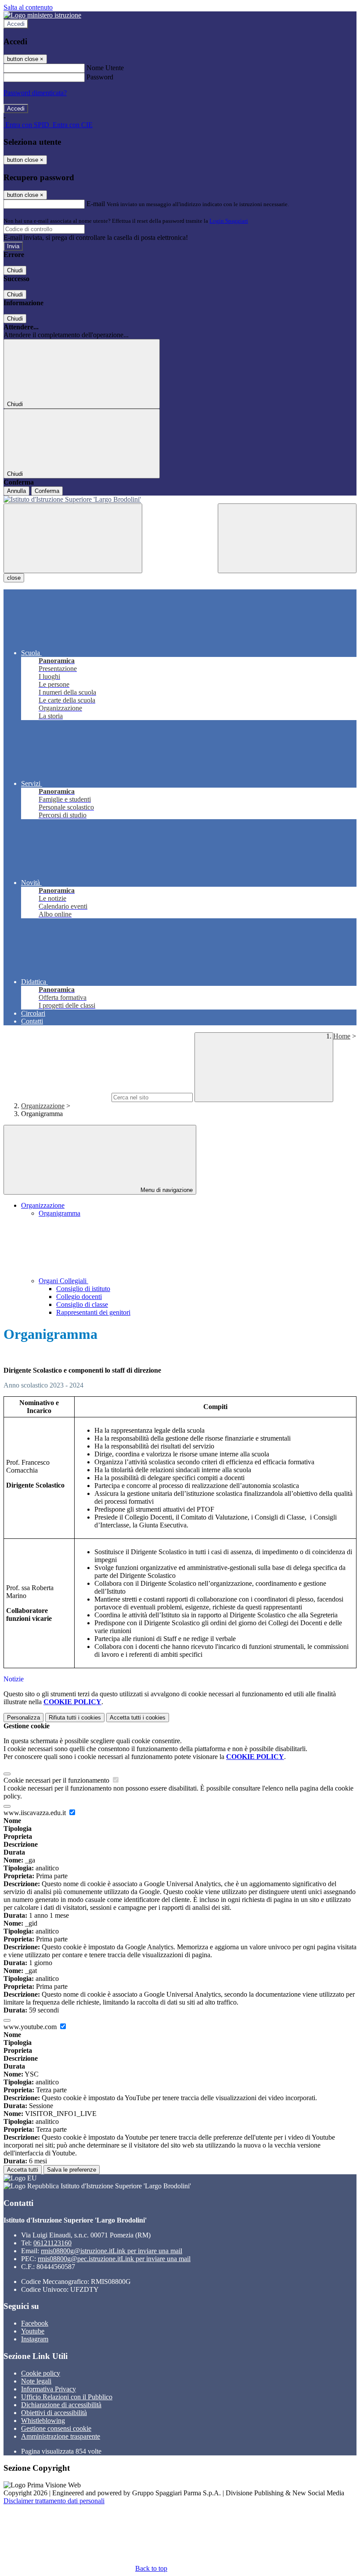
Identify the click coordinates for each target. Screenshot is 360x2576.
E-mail (96, 204)
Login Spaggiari (229, 221)
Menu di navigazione (166, 1190)
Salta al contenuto (28, 7)
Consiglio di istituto (83, 1289)
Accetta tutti (138, 1718)
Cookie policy (41, 2373)
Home (342, 1036)
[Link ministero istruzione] (42, 15)
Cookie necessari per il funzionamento (57, 1780)
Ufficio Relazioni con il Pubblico (67, 2397)
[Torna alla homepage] (180, 500)
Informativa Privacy (49, 2389)
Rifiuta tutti (75, 1718)
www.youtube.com (31, 2027)
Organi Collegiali (63, 1281)
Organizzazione (43, 1106)
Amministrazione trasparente (61, 2436)
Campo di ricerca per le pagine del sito (57, 1097)
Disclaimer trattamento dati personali (54, 2501)
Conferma (47, 491)
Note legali (36, 2381)
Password (100, 77)
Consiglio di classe (82, 1304)
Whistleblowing (43, 2421)
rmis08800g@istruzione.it (112, 2251)
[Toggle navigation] (73, 538)
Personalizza (23, 1718)
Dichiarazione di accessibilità (61, 2405)
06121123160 (52, 2243)
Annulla (16, 491)
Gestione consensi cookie (56, 2428)
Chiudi (15, 270)
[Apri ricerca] (287, 538)
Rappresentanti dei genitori (93, 1312)
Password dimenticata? (35, 93)
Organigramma (59, 1213)
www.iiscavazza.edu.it (36, 1813)
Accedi (16, 24)
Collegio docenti (79, 1297)
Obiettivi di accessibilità (54, 2413)
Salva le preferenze (72, 2170)
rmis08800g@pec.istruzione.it (114, 2259)
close (14, 578)
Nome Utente (105, 68)
